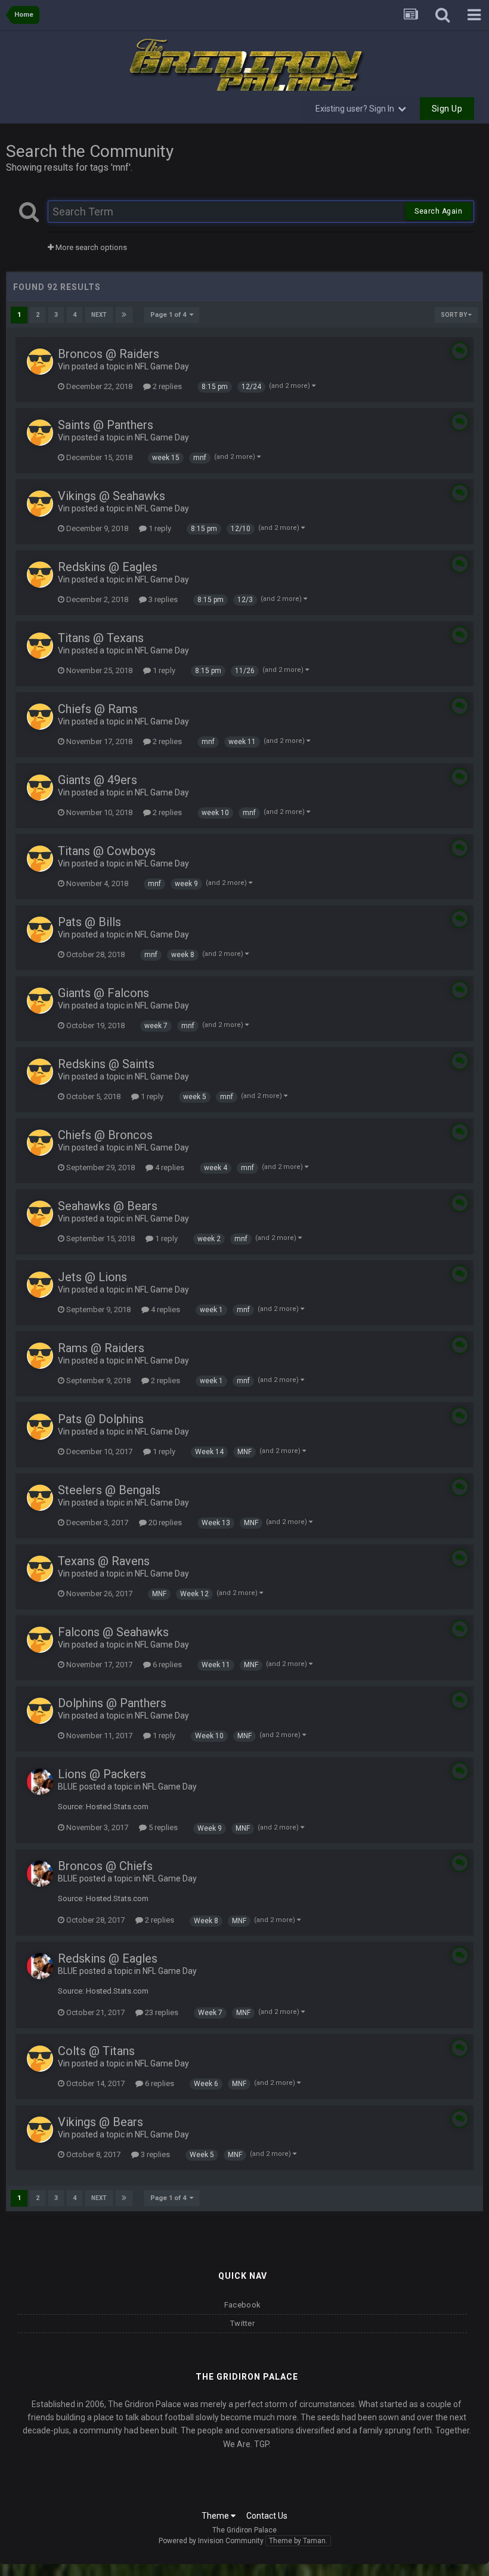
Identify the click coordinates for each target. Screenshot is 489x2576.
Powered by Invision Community (211, 2541)
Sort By (454, 315)
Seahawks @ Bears (108, 1206)
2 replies (166, 386)
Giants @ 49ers (98, 780)
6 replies (166, 1665)
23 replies (161, 2012)
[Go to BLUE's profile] (40, 1782)
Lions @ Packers (102, 1774)
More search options (90, 247)
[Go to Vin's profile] (40, 362)
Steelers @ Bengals (109, 1490)
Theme (216, 2516)
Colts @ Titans (96, 2051)
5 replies (162, 1827)
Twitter (242, 2323)
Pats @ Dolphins (101, 1419)
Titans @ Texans (101, 638)
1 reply (159, 528)
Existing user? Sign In (357, 109)
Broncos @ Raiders (109, 354)
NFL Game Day (162, 366)
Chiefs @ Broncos (105, 1135)
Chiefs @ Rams (98, 709)
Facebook (242, 2305)
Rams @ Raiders (101, 1348)
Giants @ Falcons (103, 993)
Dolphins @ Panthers (112, 1703)
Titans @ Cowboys (107, 851)
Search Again (438, 211)
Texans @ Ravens (104, 1561)
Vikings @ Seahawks (112, 496)
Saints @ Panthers (106, 425)
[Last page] (124, 315)
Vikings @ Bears (100, 2122)
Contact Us (267, 2516)
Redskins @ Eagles (108, 567)
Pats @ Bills (89, 922)
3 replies (162, 599)
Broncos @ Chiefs (105, 1866)
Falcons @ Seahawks (113, 1632)
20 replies (164, 1523)
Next (99, 315)
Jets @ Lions (92, 1277)
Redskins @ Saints (106, 1064)
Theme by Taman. (298, 2541)
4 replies (169, 1167)
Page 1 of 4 (170, 315)
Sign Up (447, 109)
